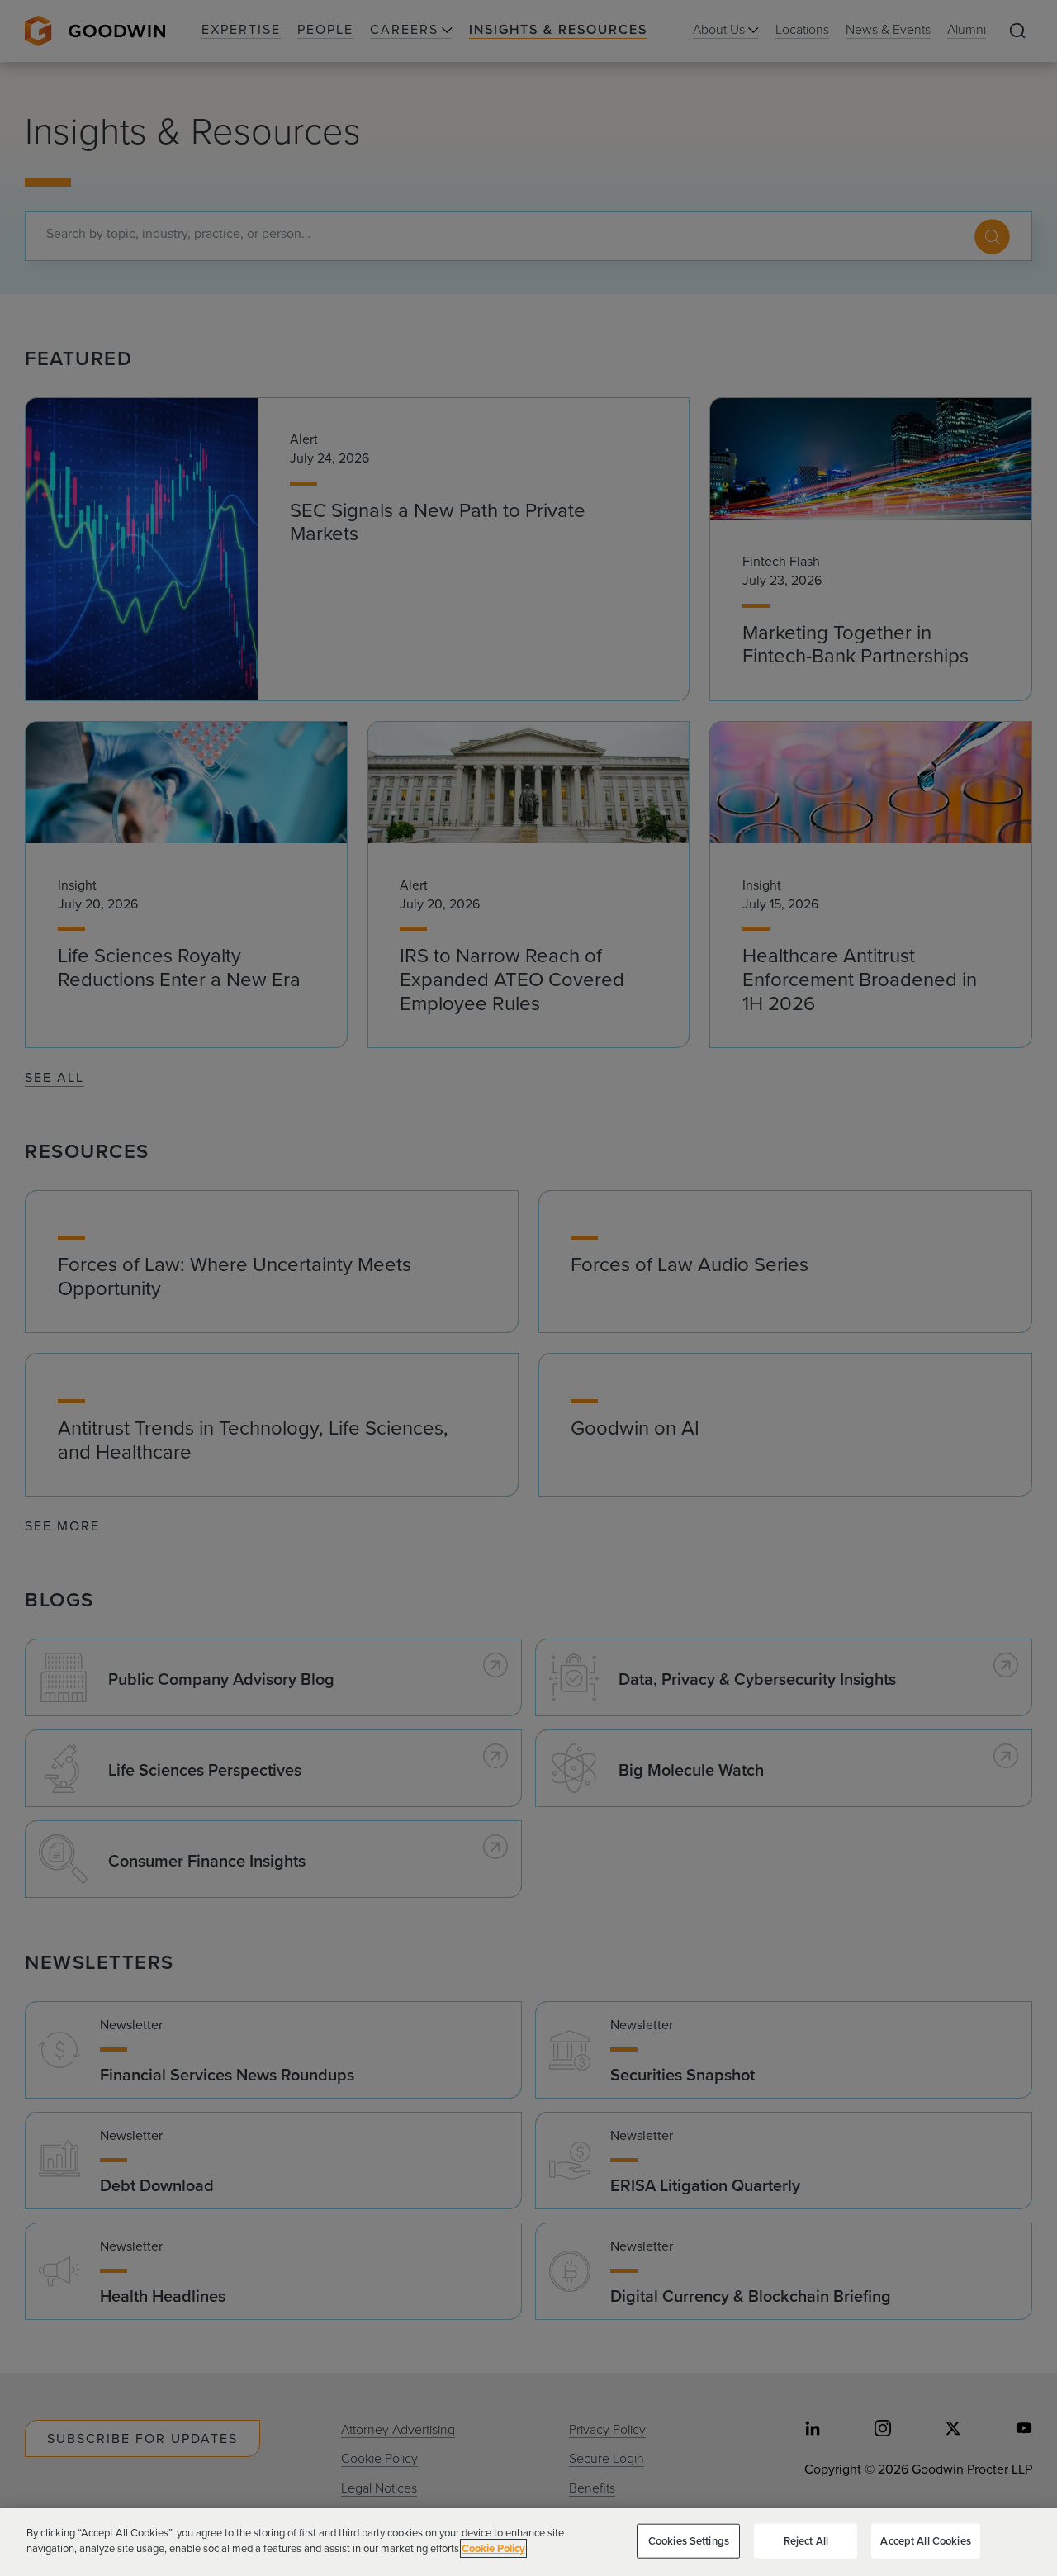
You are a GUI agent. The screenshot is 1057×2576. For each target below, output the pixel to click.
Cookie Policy (493, 2548)
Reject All (806, 2541)
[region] (528, 2542)
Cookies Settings (689, 2541)
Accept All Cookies (925, 2541)
